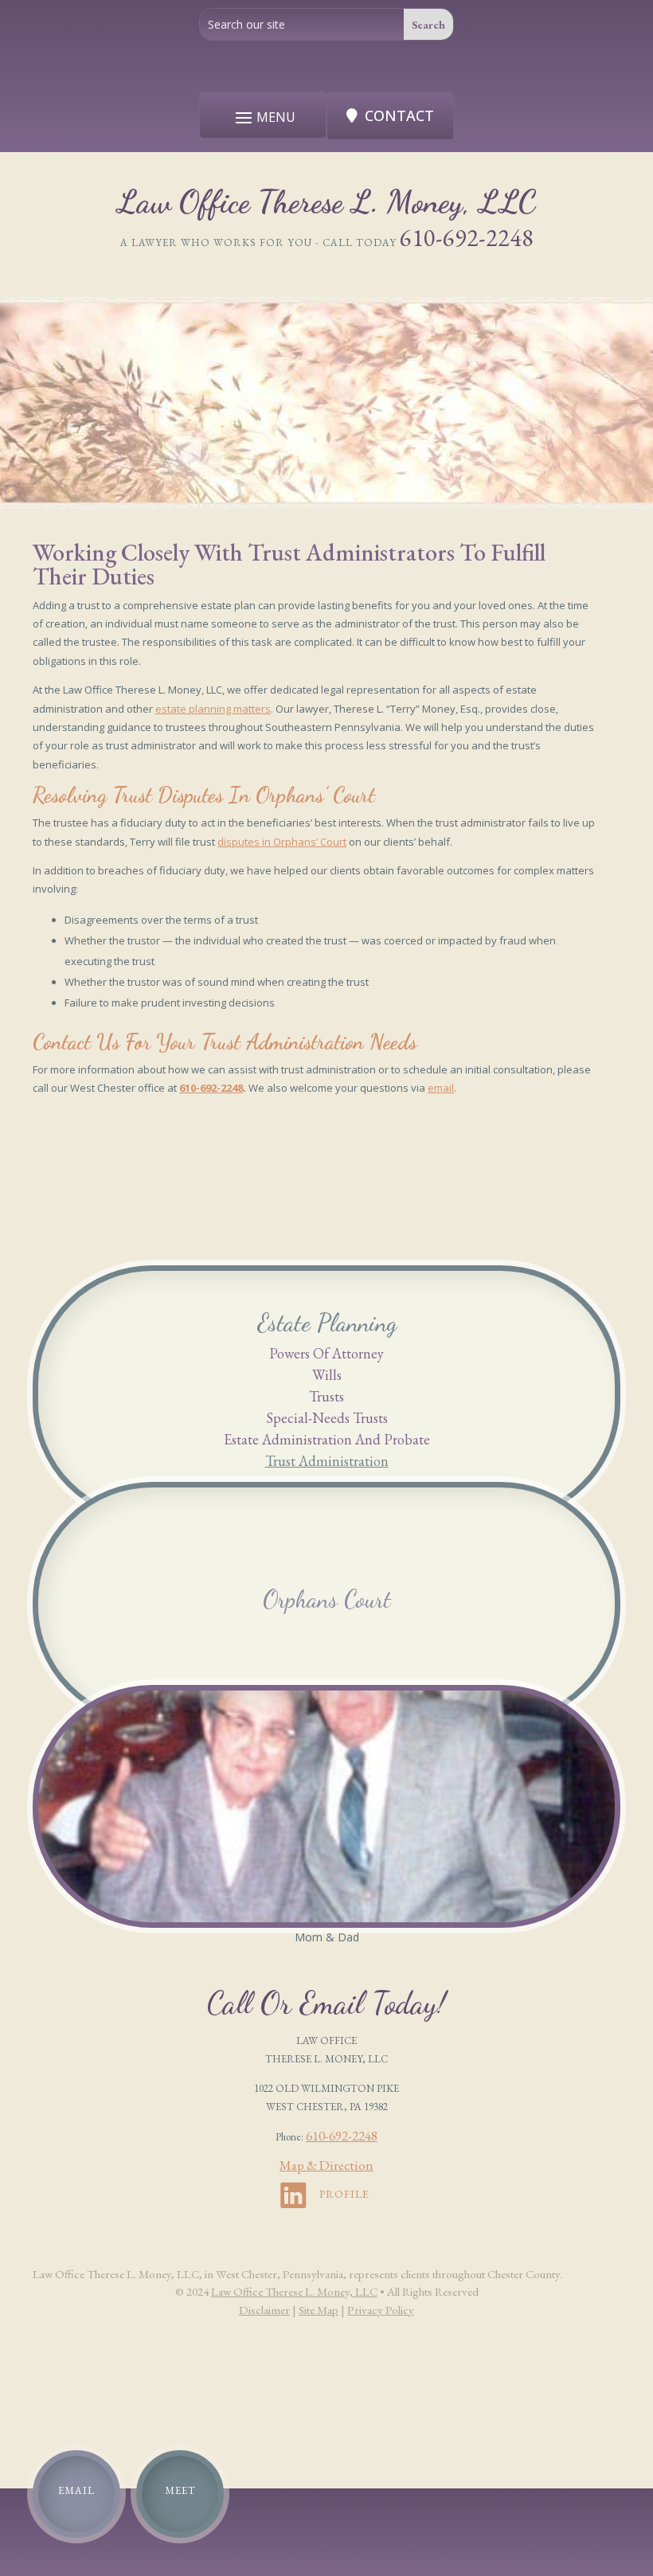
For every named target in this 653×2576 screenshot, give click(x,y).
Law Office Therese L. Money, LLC (294, 2291)
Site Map (319, 2310)
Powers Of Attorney (326, 1353)
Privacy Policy (381, 2310)
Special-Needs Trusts (327, 1418)
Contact (399, 115)
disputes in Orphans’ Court (282, 842)
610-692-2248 (467, 238)
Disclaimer (264, 2310)
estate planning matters (213, 709)
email (441, 1088)
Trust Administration (327, 1461)
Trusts (326, 1396)
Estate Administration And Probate (327, 1439)
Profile (344, 2194)
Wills (327, 1375)
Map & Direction (326, 2165)
